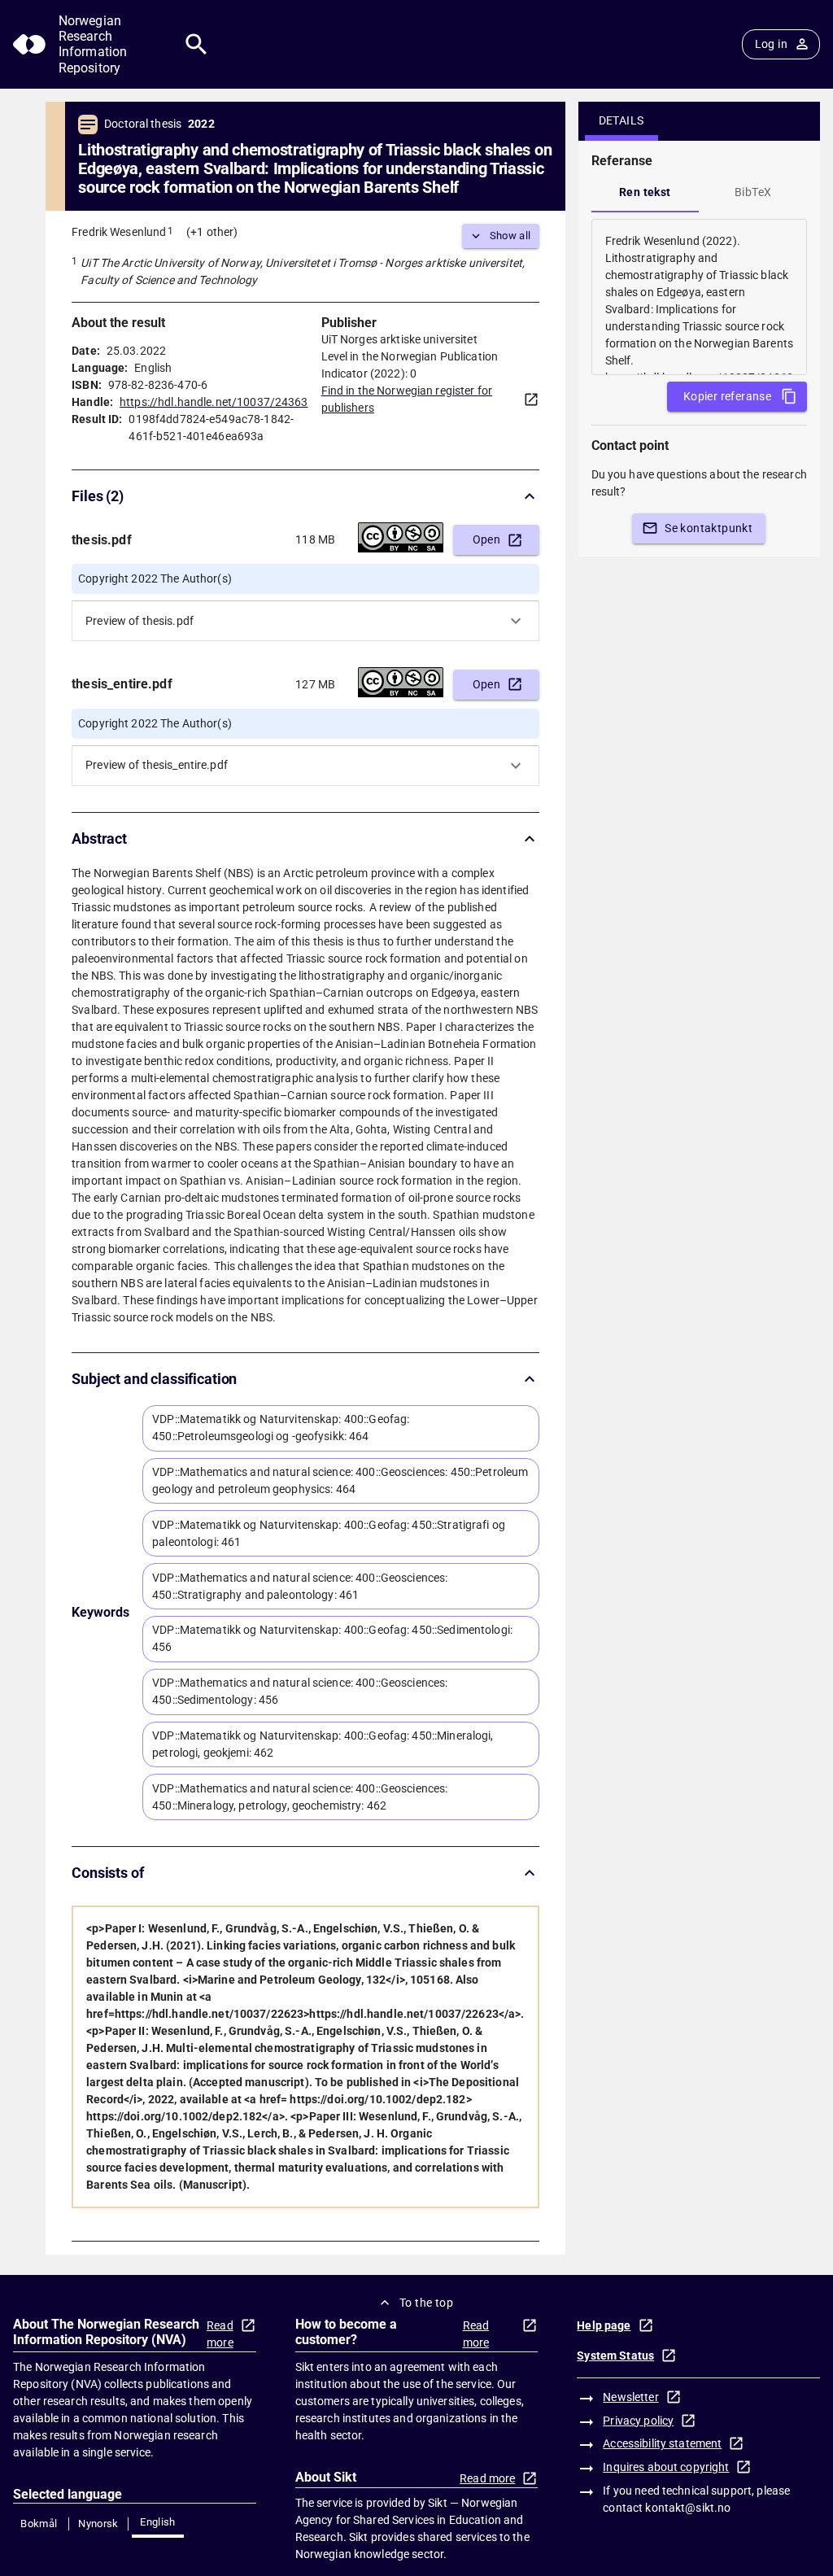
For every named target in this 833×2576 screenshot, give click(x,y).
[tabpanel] (699, 297)
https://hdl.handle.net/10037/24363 (214, 402)
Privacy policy (638, 2421)
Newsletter (630, 2397)
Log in (771, 44)
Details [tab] (621, 120)
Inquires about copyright (666, 2467)
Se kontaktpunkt (709, 528)
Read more (220, 2334)
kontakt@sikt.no (688, 2508)
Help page (604, 2325)
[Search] (196, 44)
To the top (426, 2303)
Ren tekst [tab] (645, 192)
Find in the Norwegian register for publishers (407, 399)
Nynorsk (98, 2524)
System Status (615, 2356)
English (158, 2522)
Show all (510, 236)
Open (487, 539)
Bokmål (39, 2524)
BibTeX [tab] (753, 192)
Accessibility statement (662, 2443)
